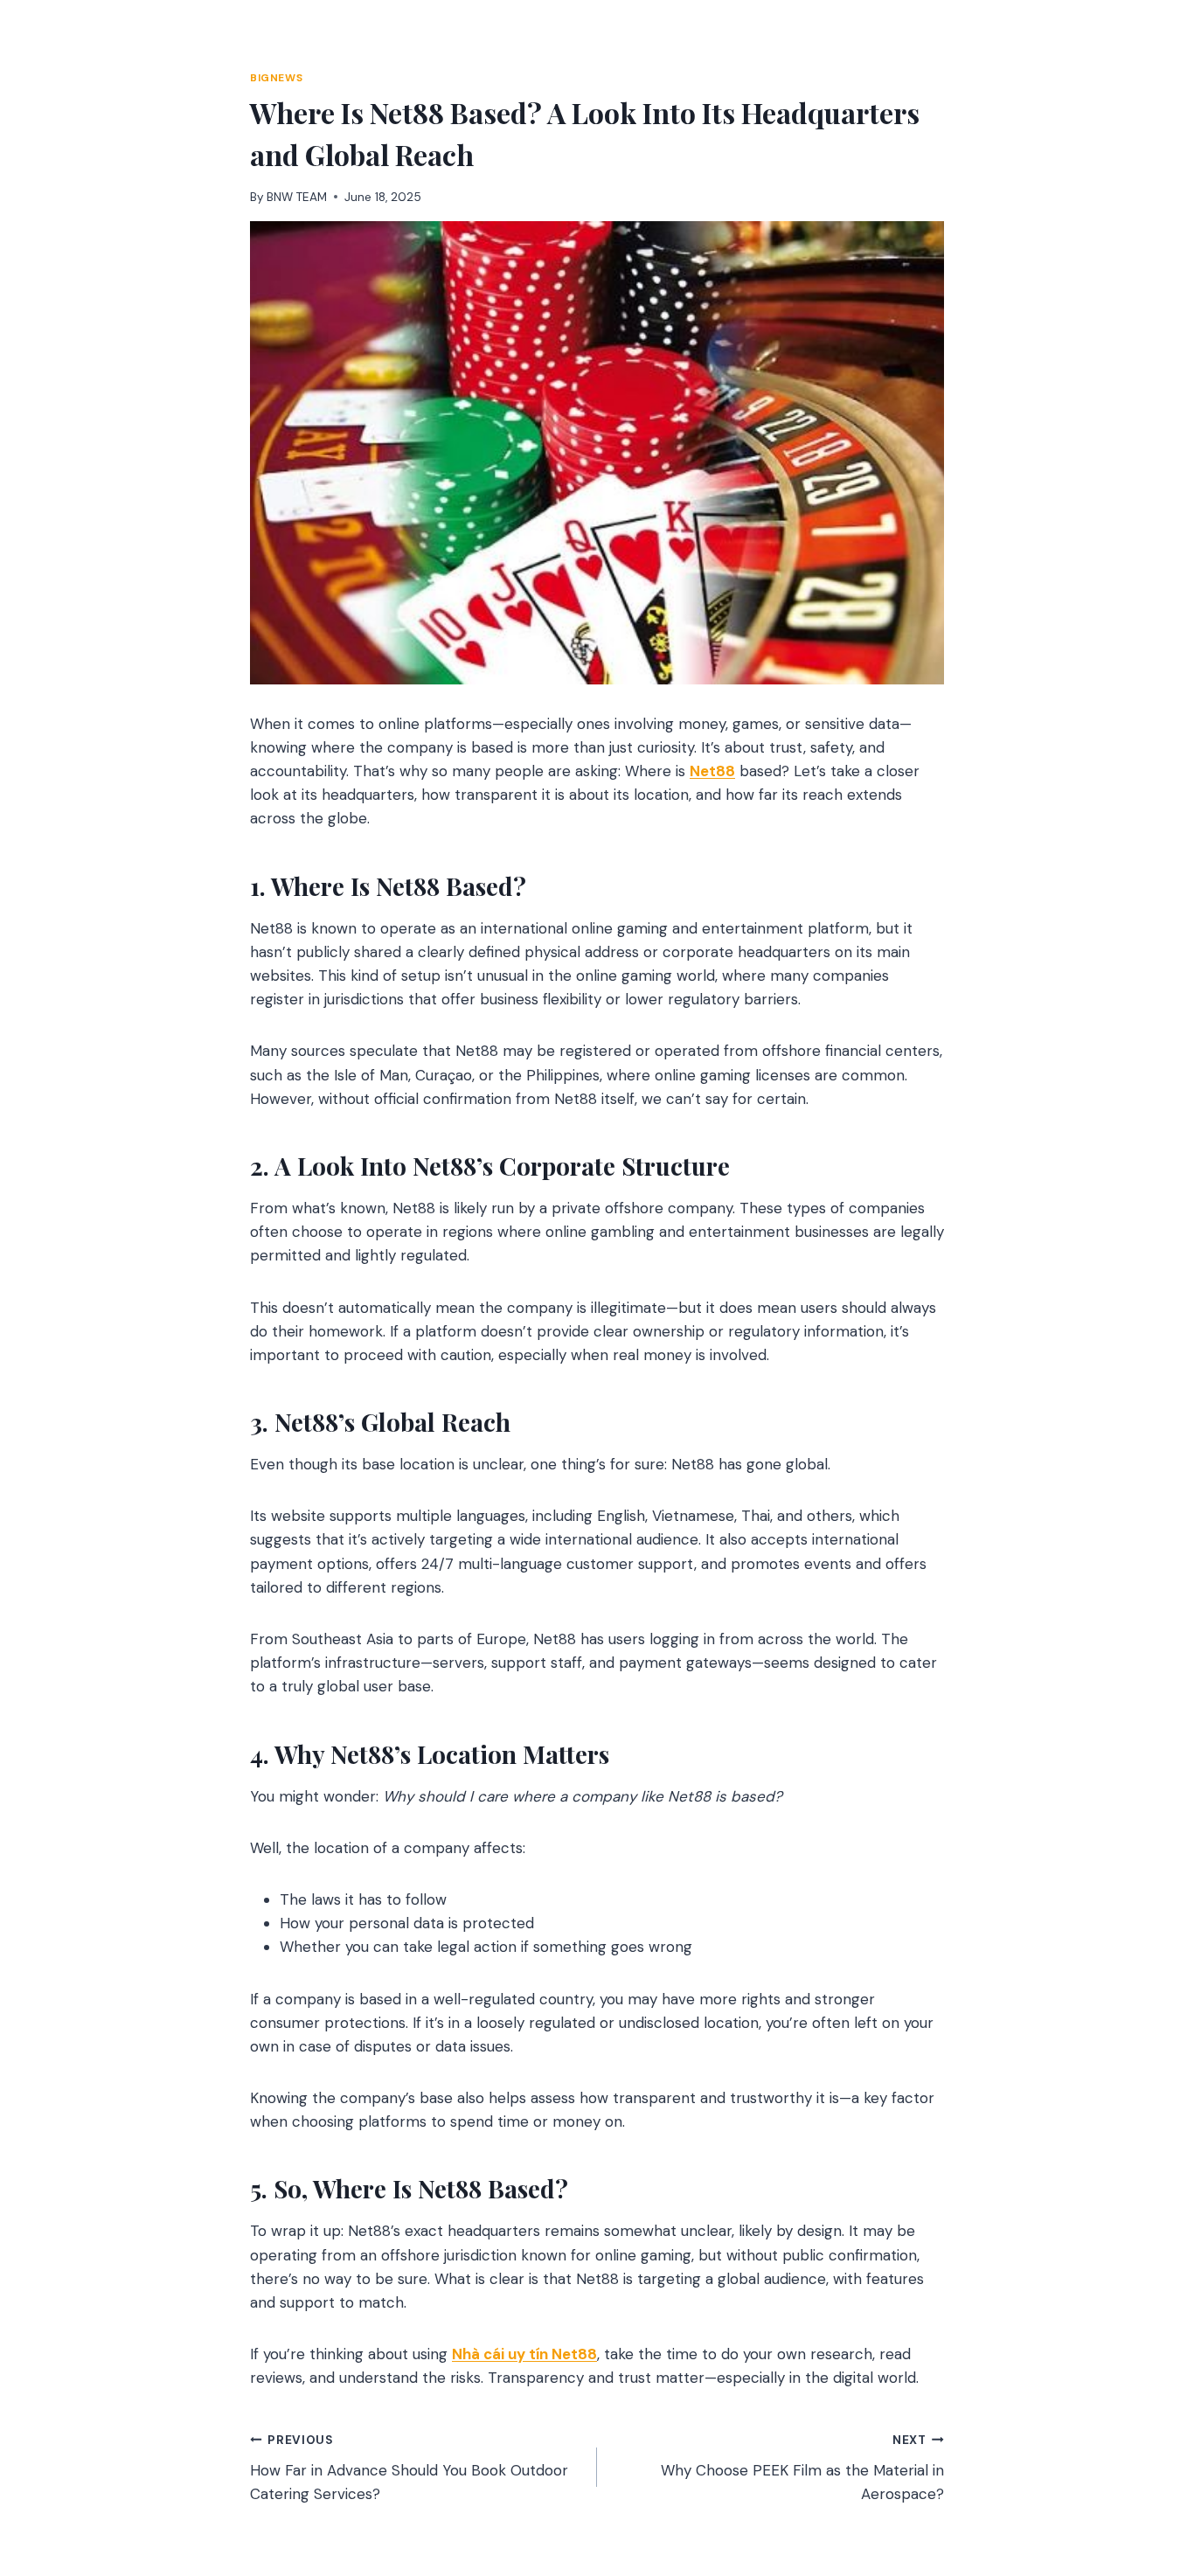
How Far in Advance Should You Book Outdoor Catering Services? (409, 2468)
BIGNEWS (276, 78)
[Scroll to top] (1147, 2468)
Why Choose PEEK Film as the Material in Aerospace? (802, 2468)
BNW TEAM (297, 197)
